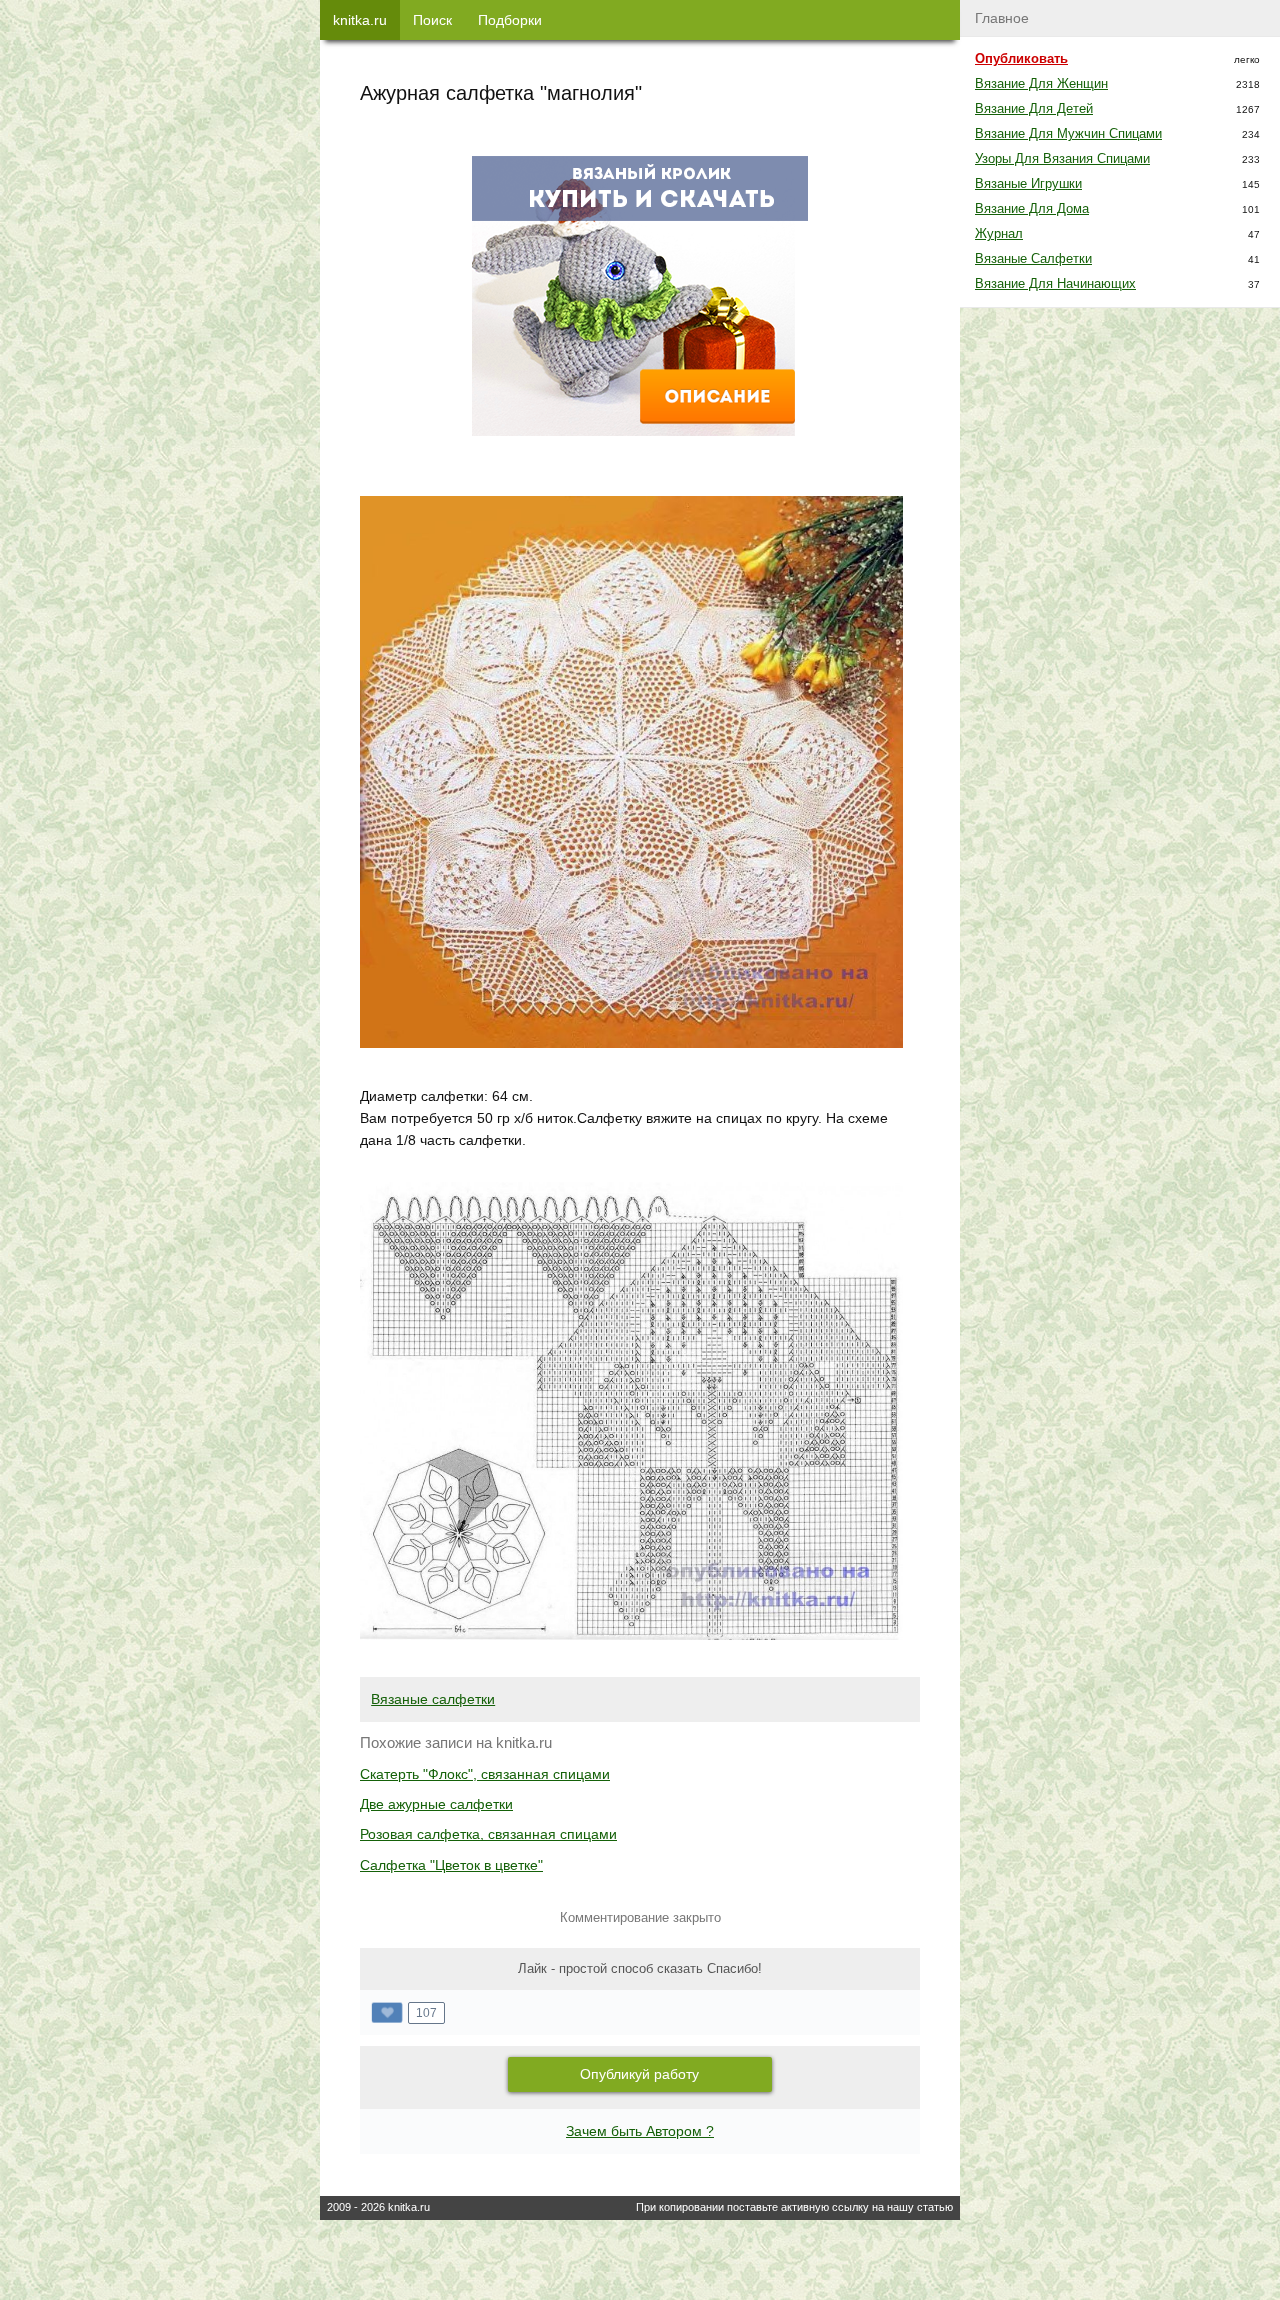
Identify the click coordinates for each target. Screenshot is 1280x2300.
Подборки (510, 20)
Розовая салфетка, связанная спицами (488, 1834)
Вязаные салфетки (433, 1699)
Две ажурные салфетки (436, 1804)
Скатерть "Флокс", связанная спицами (485, 1774)
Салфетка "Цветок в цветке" (451, 1865)
